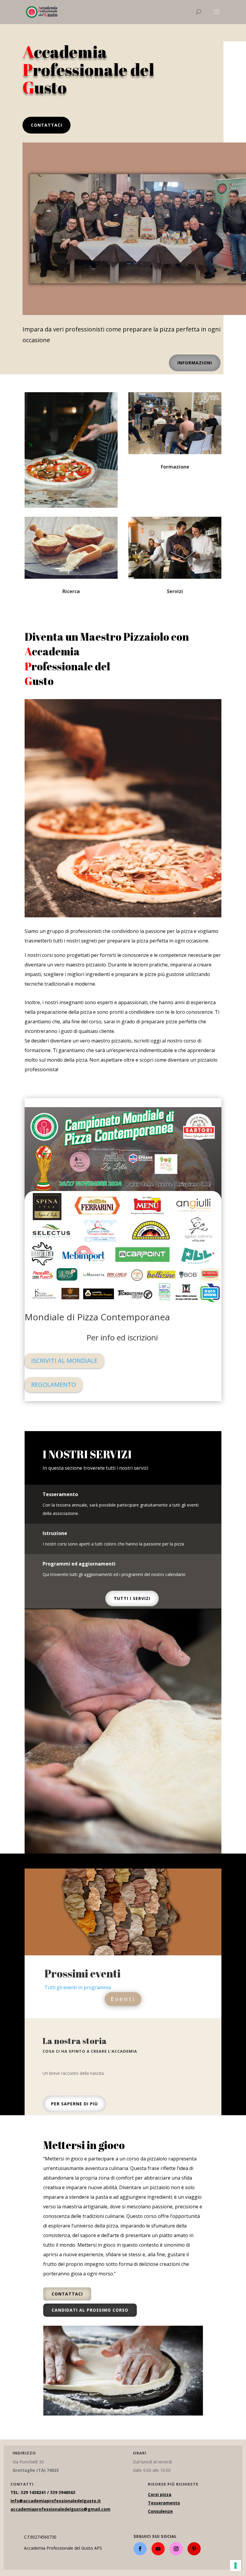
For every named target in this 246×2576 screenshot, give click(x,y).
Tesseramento (164, 2503)
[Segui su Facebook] (140, 2549)
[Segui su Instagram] (176, 2549)
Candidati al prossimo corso (90, 2310)
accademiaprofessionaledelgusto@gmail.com (60, 2509)
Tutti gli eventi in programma (78, 1987)
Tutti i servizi (132, 1598)
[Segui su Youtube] (158, 2549)
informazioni (195, 363)
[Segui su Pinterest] (194, 2549)
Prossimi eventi (82, 1973)
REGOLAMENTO (54, 1385)
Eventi (123, 1999)
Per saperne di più (74, 2104)
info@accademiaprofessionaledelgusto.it (56, 2501)
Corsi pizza (160, 2494)
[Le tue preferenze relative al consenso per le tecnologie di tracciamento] (235, 2566)
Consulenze (160, 2511)
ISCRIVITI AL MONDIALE (64, 1361)
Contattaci (46, 125)
